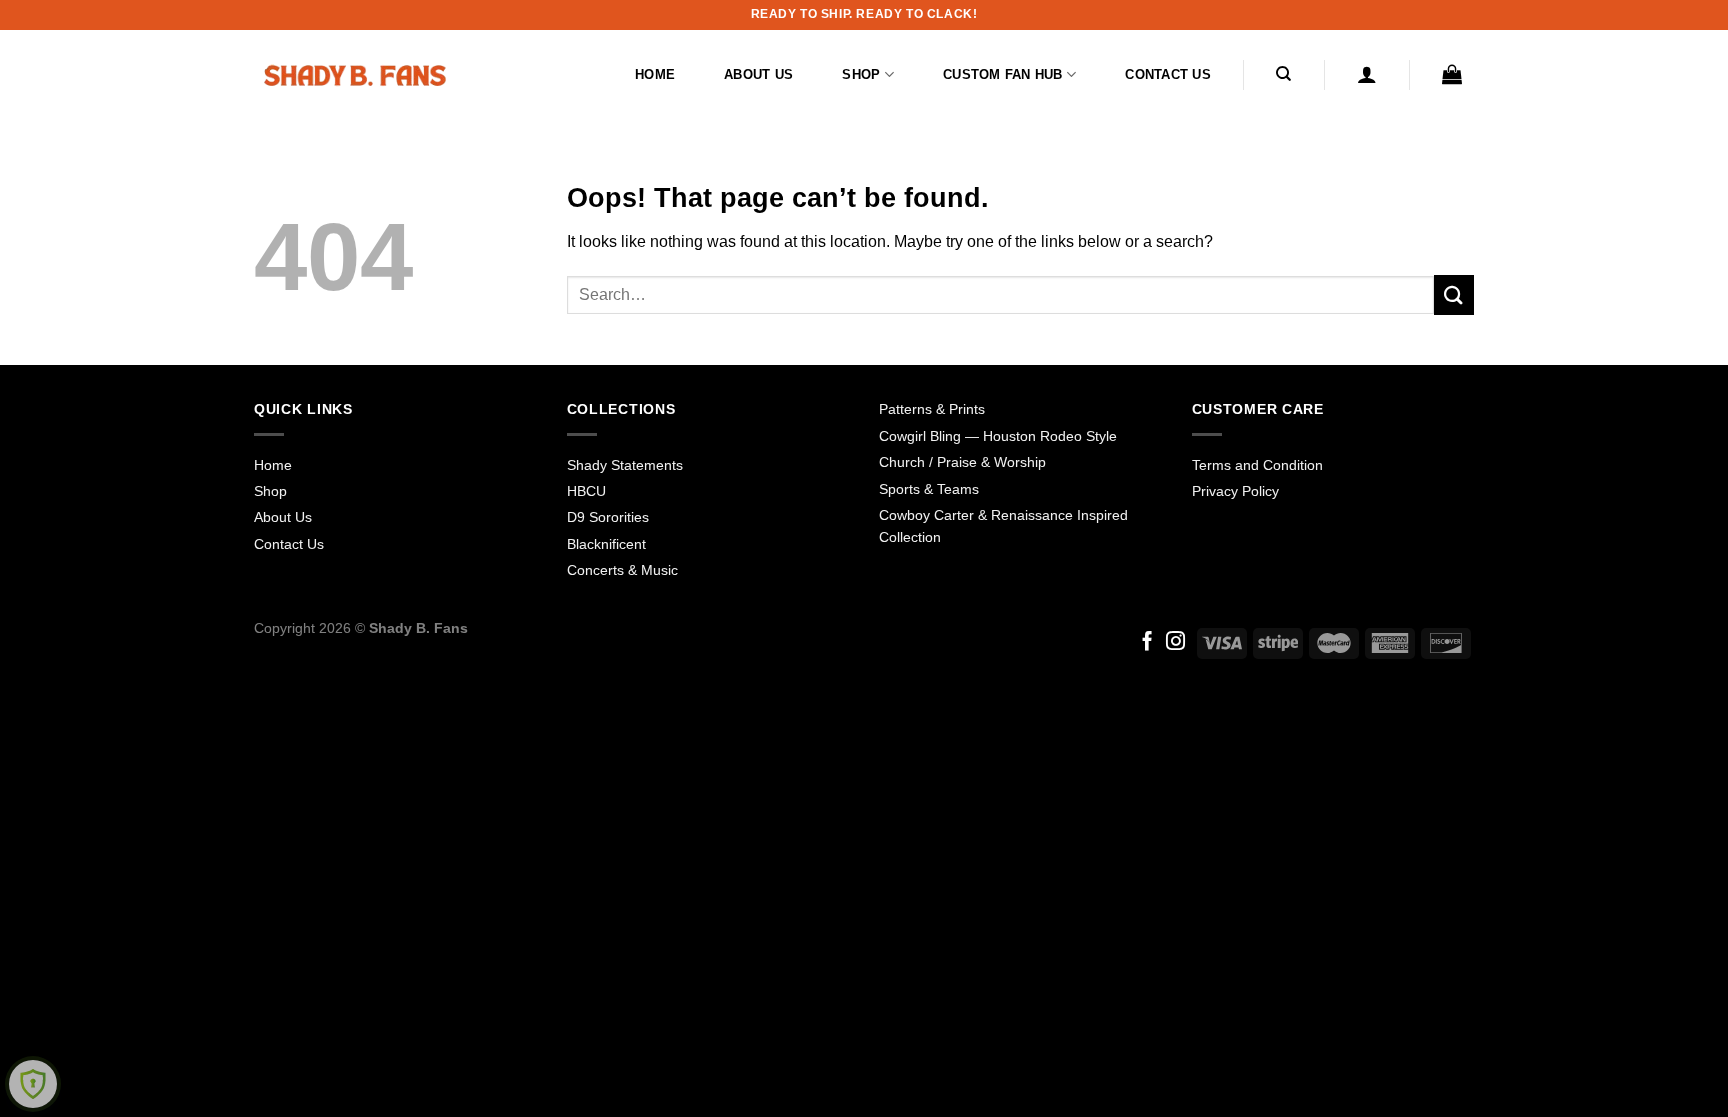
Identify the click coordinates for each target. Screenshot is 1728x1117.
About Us (758, 74)
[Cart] (1452, 74)
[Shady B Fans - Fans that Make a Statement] (354, 75)
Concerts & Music (622, 570)
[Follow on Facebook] (1147, 642)
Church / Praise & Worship (962, 462)
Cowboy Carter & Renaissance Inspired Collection (1003, 526)
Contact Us (1168, 74)
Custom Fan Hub (1003, 74)
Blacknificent (606, 544)
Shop (861, 74)
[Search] (1284, 74)
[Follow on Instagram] (1175, 642)
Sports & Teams (929, 489)
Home (655, 74)
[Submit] (1454, 294)
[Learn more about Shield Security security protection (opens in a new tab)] (33, 1084)
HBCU (586, 491)
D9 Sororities (608, 517)
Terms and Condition (1257, 465)
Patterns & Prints (932, 409)
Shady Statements (625, 465)
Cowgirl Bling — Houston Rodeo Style (998, 436)
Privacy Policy (1235, 491)
